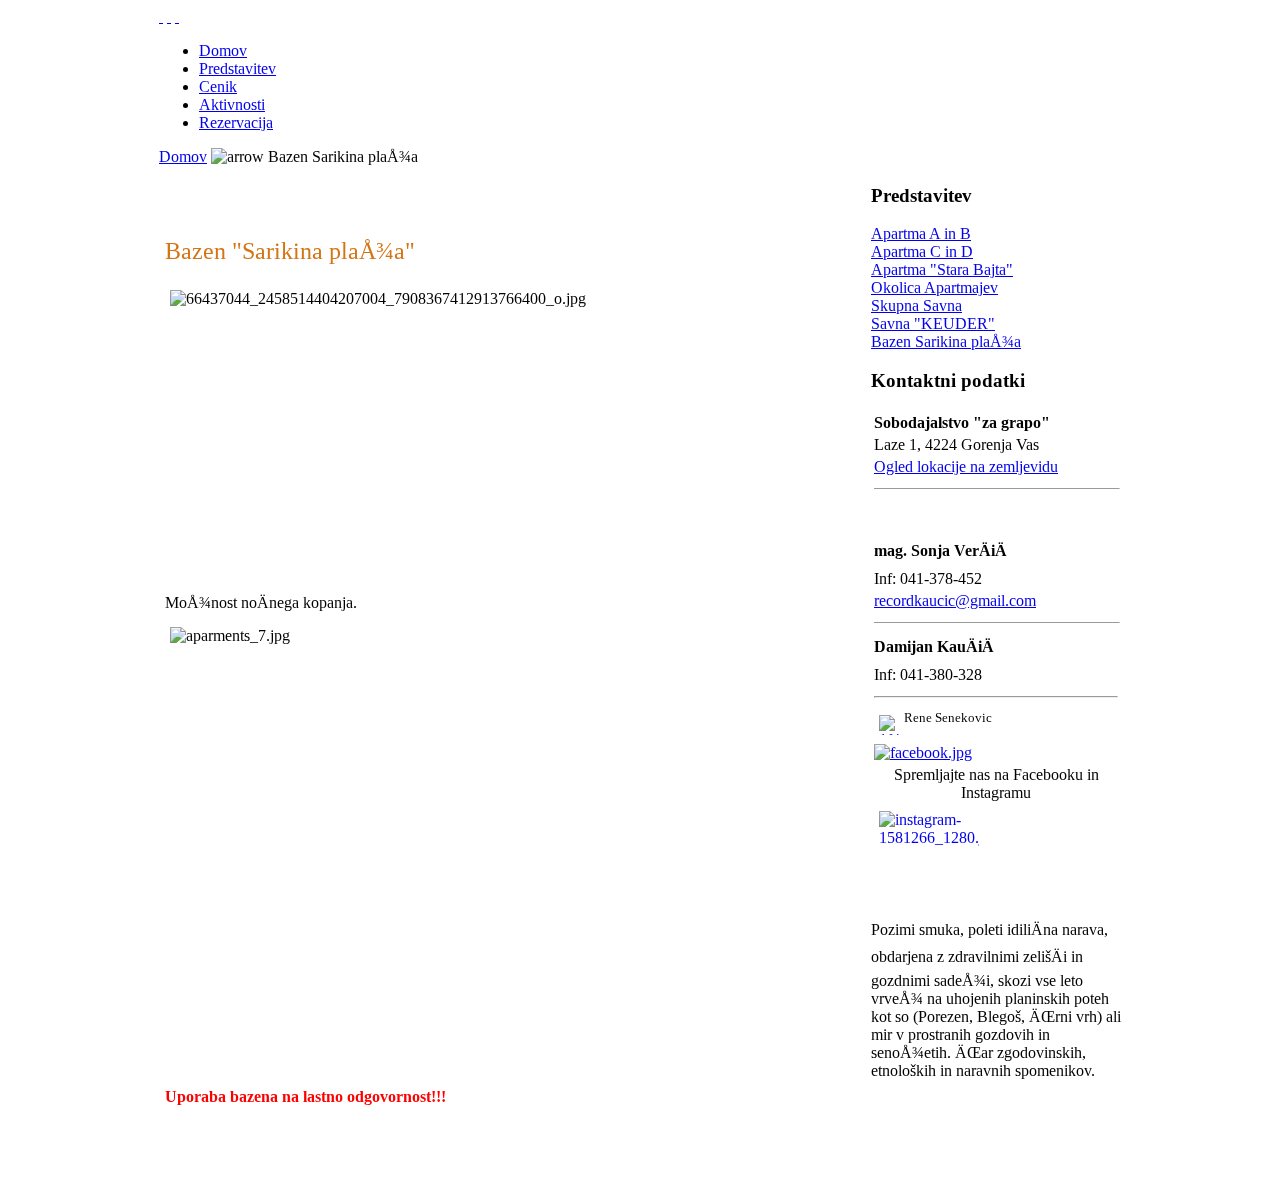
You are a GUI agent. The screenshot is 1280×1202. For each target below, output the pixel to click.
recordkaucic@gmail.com (955, 600)
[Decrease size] (177, 16)
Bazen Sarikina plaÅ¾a (946, 341)
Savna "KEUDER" (933, 323)
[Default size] (169, 16)
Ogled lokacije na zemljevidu (966, 466)
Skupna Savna (916, 305)
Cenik (218, 86)
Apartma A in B (921, 233)
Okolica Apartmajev (934, 287)
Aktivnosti (232, 104)
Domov (223, 50)
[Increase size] (161, 16)
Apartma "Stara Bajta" (942, 269)
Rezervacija (236, 122)
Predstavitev (237, 68)
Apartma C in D (922, 251)
